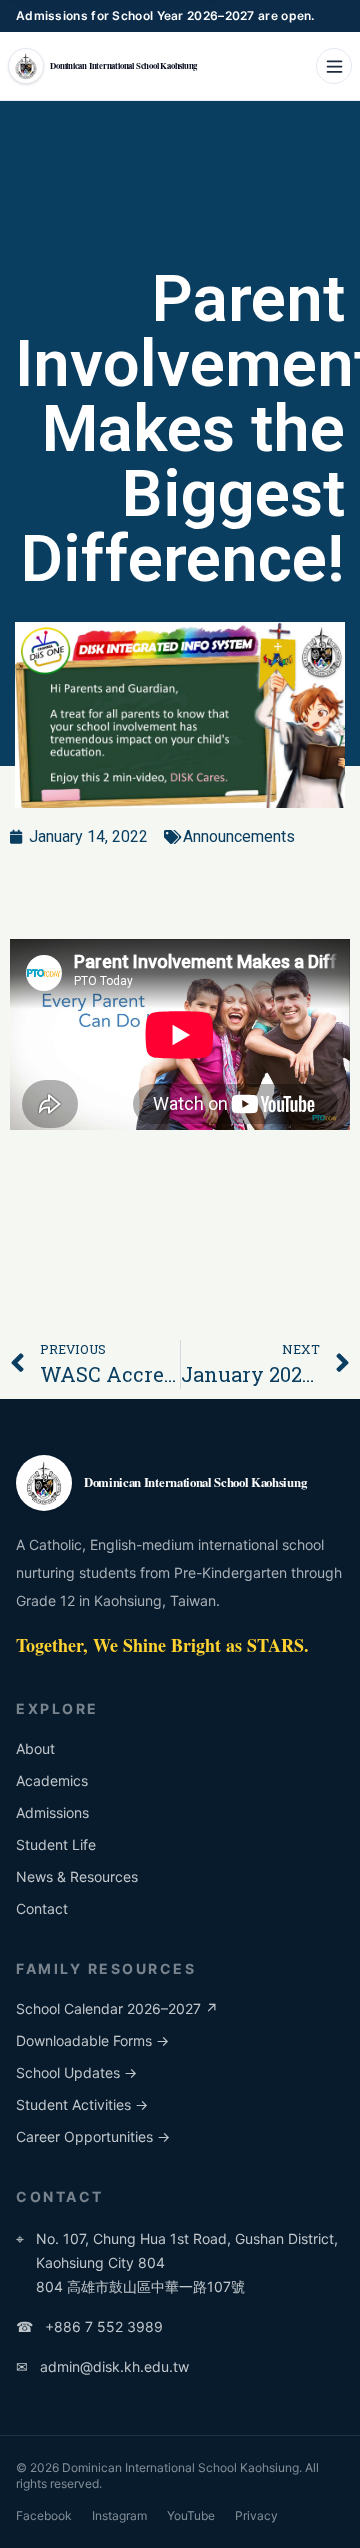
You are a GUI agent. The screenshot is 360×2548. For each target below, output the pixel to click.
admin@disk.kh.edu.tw (102, 2366)
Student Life (56, 1844)
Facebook (44, 2515)
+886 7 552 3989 (89, 2326)
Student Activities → (82, 2104)
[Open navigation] (334, 66)
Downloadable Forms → (92, 2040)
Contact (42, 1908)
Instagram (119, 2515)
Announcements (239, 836)
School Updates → (76, 2072)
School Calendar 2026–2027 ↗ (117, 2008)
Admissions (52, 1812)
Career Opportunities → (93, 2136)
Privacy (256, 2515)
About (35, 1748)
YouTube (191, 2515)
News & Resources (77, 1876)
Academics (52, 1780)
